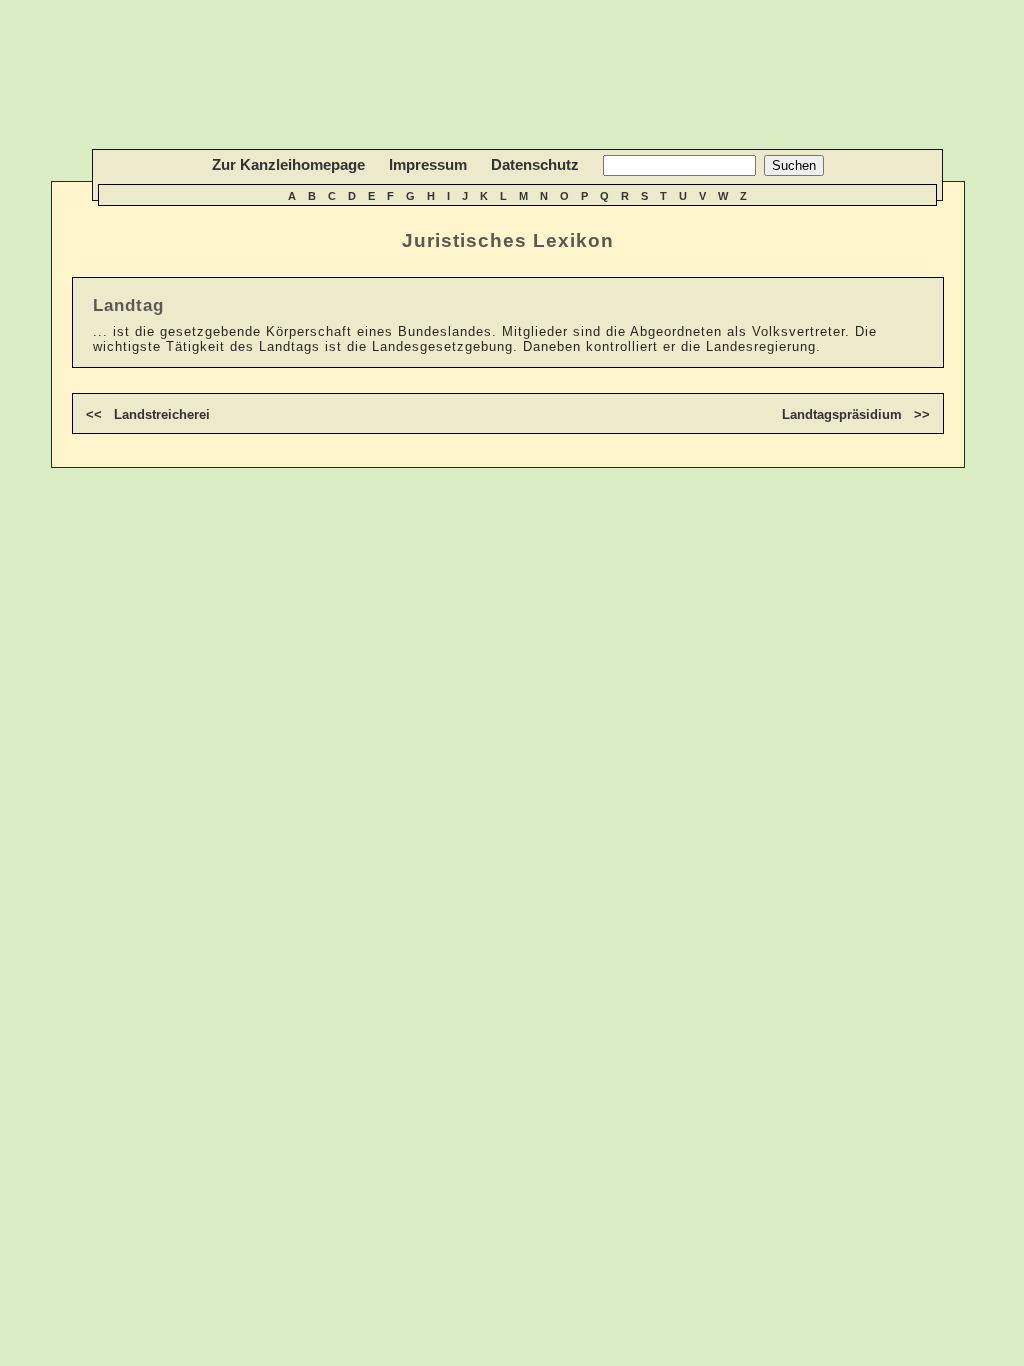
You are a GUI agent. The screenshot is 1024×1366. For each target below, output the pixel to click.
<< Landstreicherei (148, 414)
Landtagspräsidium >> (856, 414)
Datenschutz (535, 164)
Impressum (428, 164)
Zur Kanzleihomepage (288, 164)
